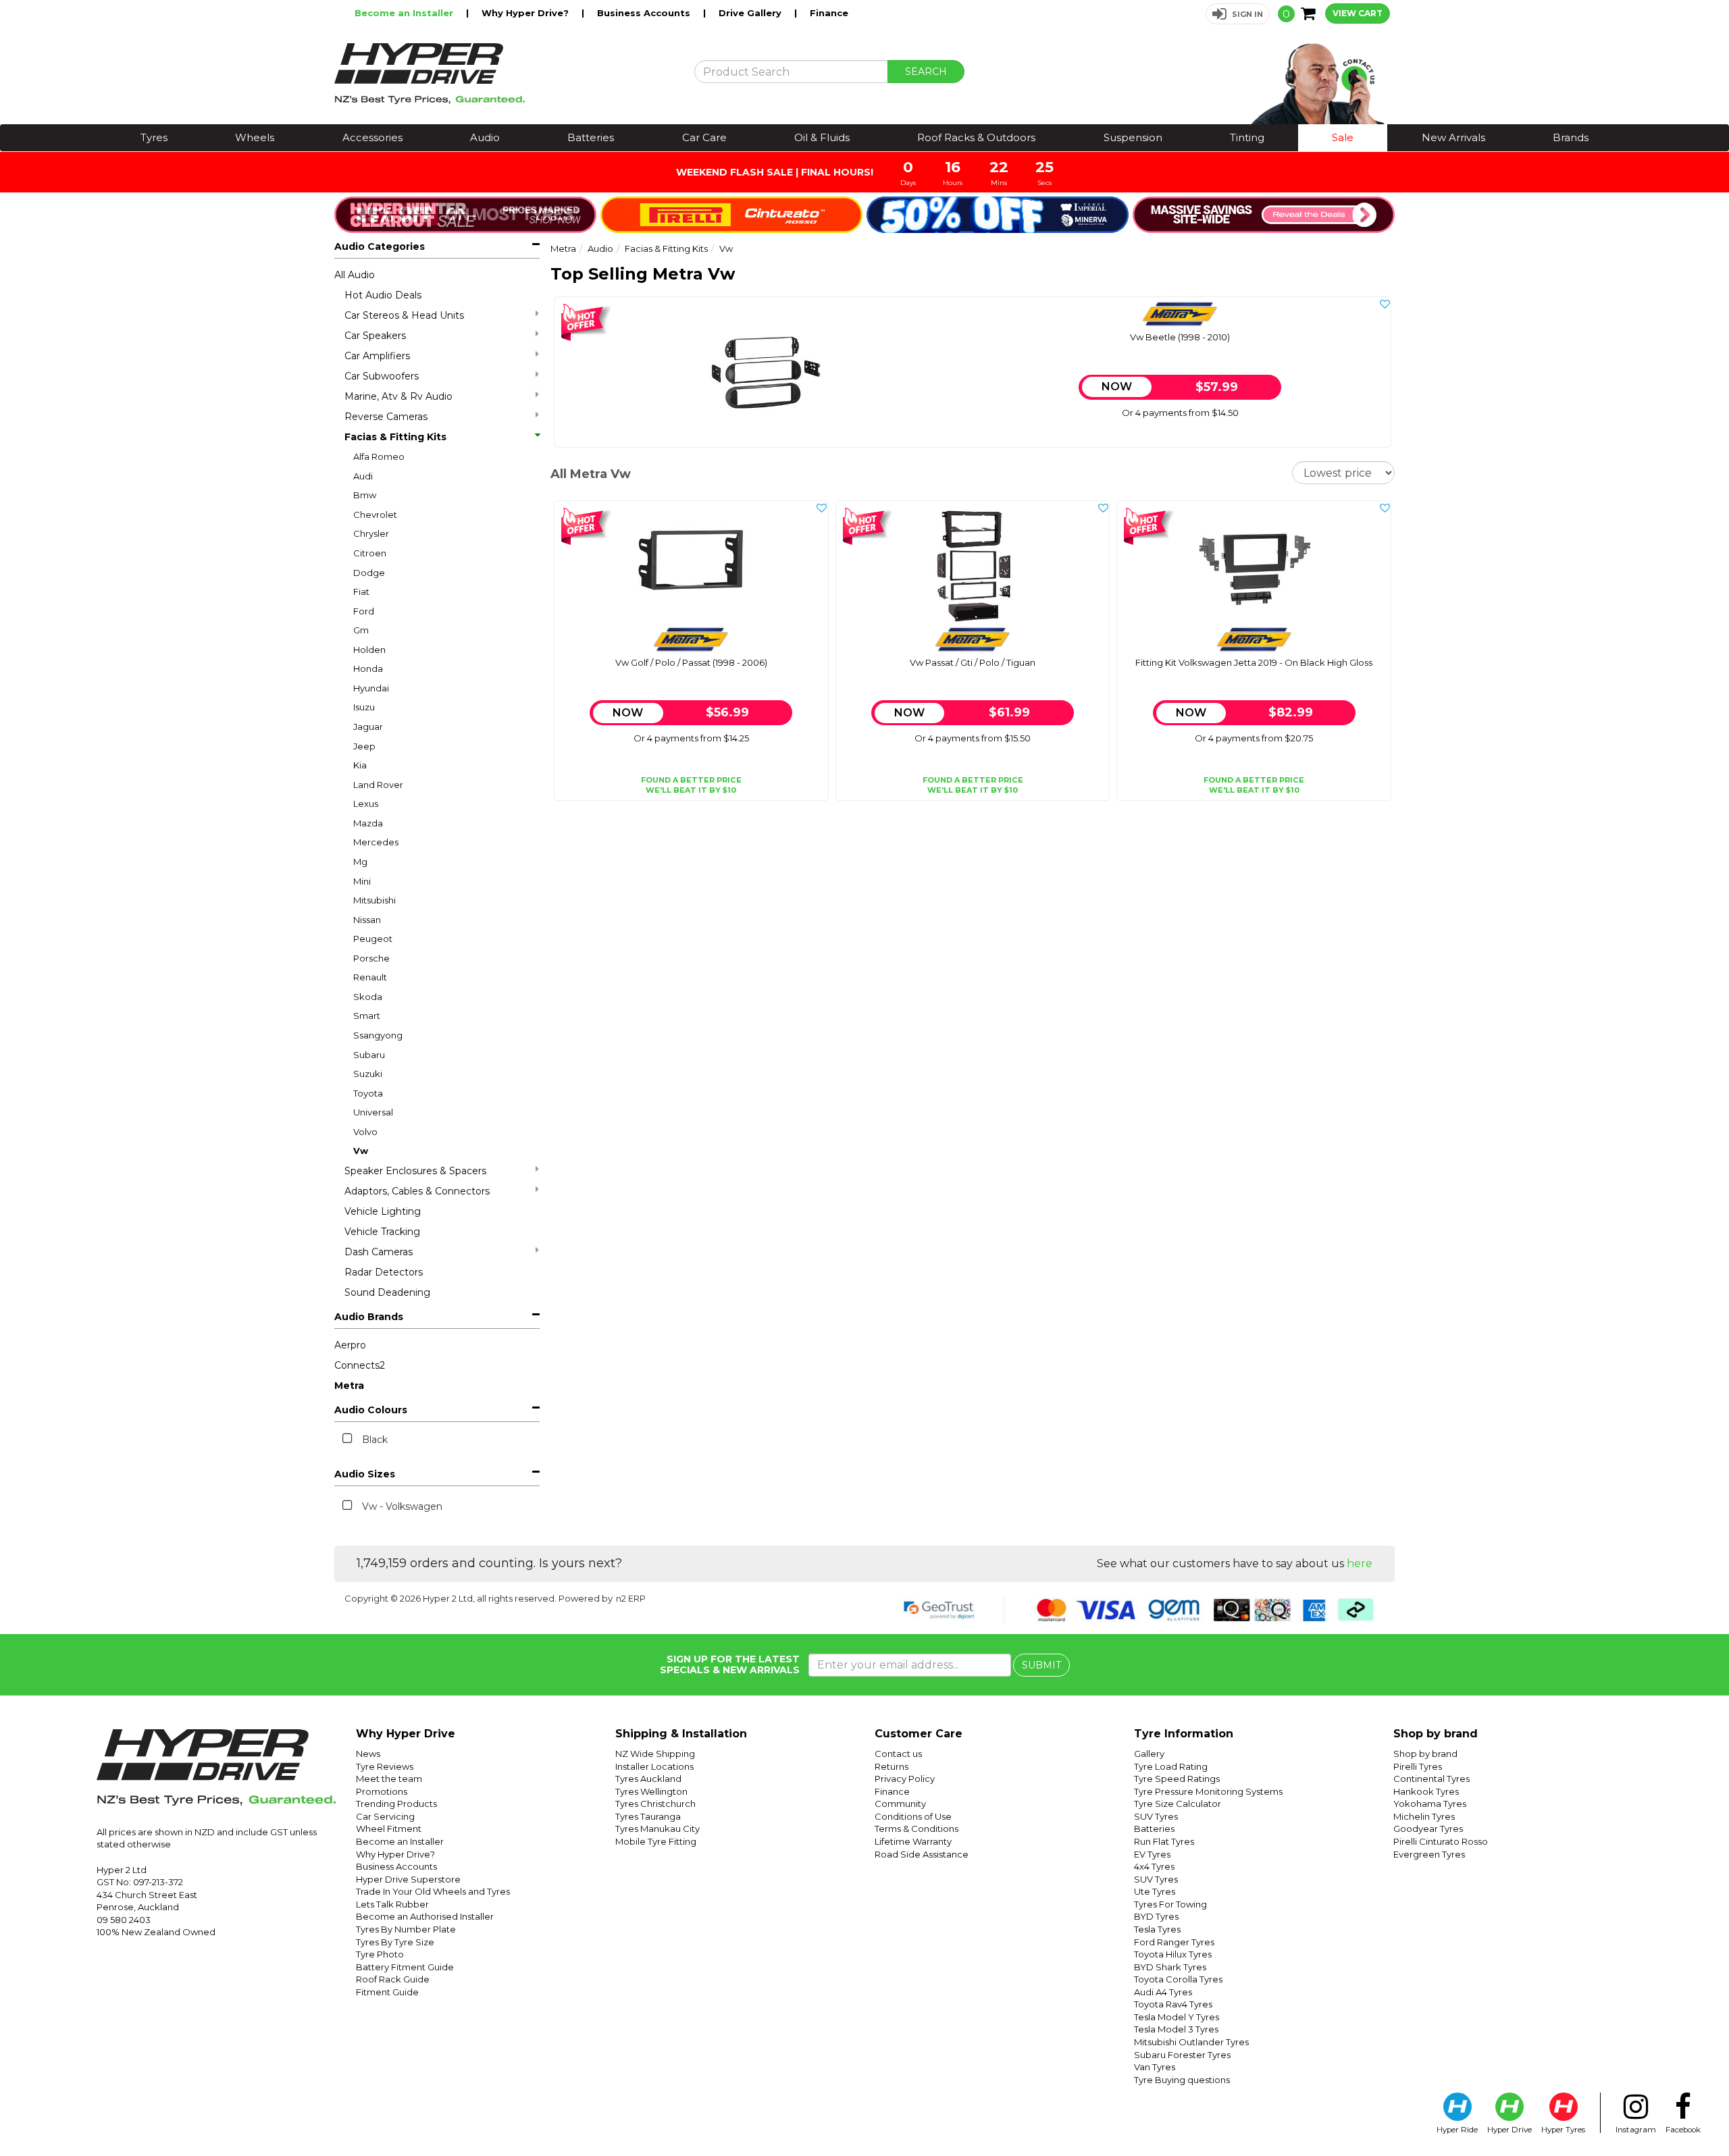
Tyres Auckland (648, 1779)
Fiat (361, 591)
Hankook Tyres (1426, 1791)
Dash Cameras (379, 1252)
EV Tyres (1152, 1854)
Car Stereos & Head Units (404, 315)
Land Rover (378, 785)
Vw (361, 1151)
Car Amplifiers (377, 356)
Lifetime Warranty (913, 1841)
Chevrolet (375, 515)
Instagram (1636, 2130)
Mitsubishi (375, 900)
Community (900, 1804)
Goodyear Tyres (1428, 1829)
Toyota (368, 1093)
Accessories (372, 137)
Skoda (368, 997)
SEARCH (926, 72)
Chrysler (371, 533)
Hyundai (371, 688)
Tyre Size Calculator (1178, 1804)
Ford (364, 611)
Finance (829, 13)
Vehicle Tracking (382, 1232)
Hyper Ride (1457, 2130)
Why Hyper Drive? (526, 13)
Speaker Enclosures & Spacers (415, 1171)
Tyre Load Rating (1171, 1766)
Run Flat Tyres (1164, 1841)
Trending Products (396, 1804)
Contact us (898, 1754)
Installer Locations (654, 1766)
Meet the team (389, 1779)
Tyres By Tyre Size (395, 1942)
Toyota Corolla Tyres (1178, 1979)
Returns (892, 1766)
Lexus (366, 804)
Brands (1571, 137)
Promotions (382, 1791)
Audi (363, 476)
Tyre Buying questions (1182, 2080)
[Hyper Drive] (504, 74)
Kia (360, 765)
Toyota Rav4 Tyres (1173, 2004)
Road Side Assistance (922, 1854)
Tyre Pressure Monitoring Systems (1208, 1791)
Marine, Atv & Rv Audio (398, 396)
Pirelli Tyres (1418, 1766)
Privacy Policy (905, 1779)
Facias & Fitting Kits (395, 437)
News (368, 1754)
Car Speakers (375, 336)
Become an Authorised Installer (425, 1916)
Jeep (364, 746)
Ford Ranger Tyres (1174, 1942)
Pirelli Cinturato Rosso (1441, 1841)
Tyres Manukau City (657, 1829)
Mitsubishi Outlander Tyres (1191, 2042)
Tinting (1247, 137)
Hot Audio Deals (383, 295)
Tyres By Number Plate (406, 1929)
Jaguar (368, 727)
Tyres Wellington (651, 1791)
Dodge (369, 573)
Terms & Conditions (917, 1829)
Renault (370, 977)
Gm (361, 630)
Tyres (154, 137)
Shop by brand (1425, 1754)
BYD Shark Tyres (1170, 1967)
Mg (360, 862)
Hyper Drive (1509, 2130)
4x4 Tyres (1154, 1866)
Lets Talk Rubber (392, 1904)
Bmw (365, 495)
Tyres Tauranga (648, 1816)
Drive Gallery (751, 13)
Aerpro (350, 1345)
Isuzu (364, 707)
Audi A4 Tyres (1163, 1992)
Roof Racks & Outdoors (976, 137)
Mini (362, 881)
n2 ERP (631, 1598)
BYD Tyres (1156, 1916)
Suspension (1133, 137)
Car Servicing (385, 1816)
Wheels (255, 137)
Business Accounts (645, 13)
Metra (349, 1386)
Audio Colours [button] (371, 1410)
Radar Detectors (384, 1272)
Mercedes (376, 842)
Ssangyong (378, 1035)
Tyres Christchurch (655, 1804)
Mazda (368, 823)
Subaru (369, 1055)
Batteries (591, 137)
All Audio (355, 275)
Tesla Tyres (1157, 1929)
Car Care (704, 137)
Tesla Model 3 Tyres (1176, 2029)
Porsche (371, 958)
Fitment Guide (387, 1992)
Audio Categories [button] (380, 246)
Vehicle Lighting (383, 1211)
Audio (485, 137)
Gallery (1149, 1754)
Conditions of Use (913, 1816)
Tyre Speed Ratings (1177, 1779)
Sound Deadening (387, 1292)
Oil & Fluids (822, 137)
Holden (369, 650)
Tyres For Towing (1170, 1904)
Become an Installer (405, 13)
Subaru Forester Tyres (1182, 2055)
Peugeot (373, 939)
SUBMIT (1041, 1665)
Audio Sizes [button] (365, 1474)
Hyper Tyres (1563, 2130)
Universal (373, 1112)
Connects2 (360, 1365)
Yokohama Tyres (1430, 1804)
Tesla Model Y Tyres (1177, 2017)
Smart (367, 1016)
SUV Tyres (1156, 1816)
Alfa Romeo (379, 456)
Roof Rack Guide (393, 1979)
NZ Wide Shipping (655, 1754)
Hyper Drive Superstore (408, 1879)
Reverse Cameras (386, 417)
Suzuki (368, 1074)
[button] (1238, 14)
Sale (1343, 137)
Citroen (370, 553)
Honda (368, 668)
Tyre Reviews (385, 1766)
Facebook (1683, 2130)
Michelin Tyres (1424, 1816)
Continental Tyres (1431, 1779)
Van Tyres (1155, 2067)
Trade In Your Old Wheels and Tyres (433, 1891)
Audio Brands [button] (369, 1317)
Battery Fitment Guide (405, 1967)
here (1360, 1563)
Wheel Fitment (389, 1829)
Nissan (367, 920)
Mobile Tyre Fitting (656, 1841)
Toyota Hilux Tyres (1173, 1954)
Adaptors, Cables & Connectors (417, 1191)
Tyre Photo (380, 1954)
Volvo (365, 1132)
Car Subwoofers (382, 376)
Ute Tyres (1155, 1891)
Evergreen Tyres (1429, 1854)
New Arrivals (1453, 137)
